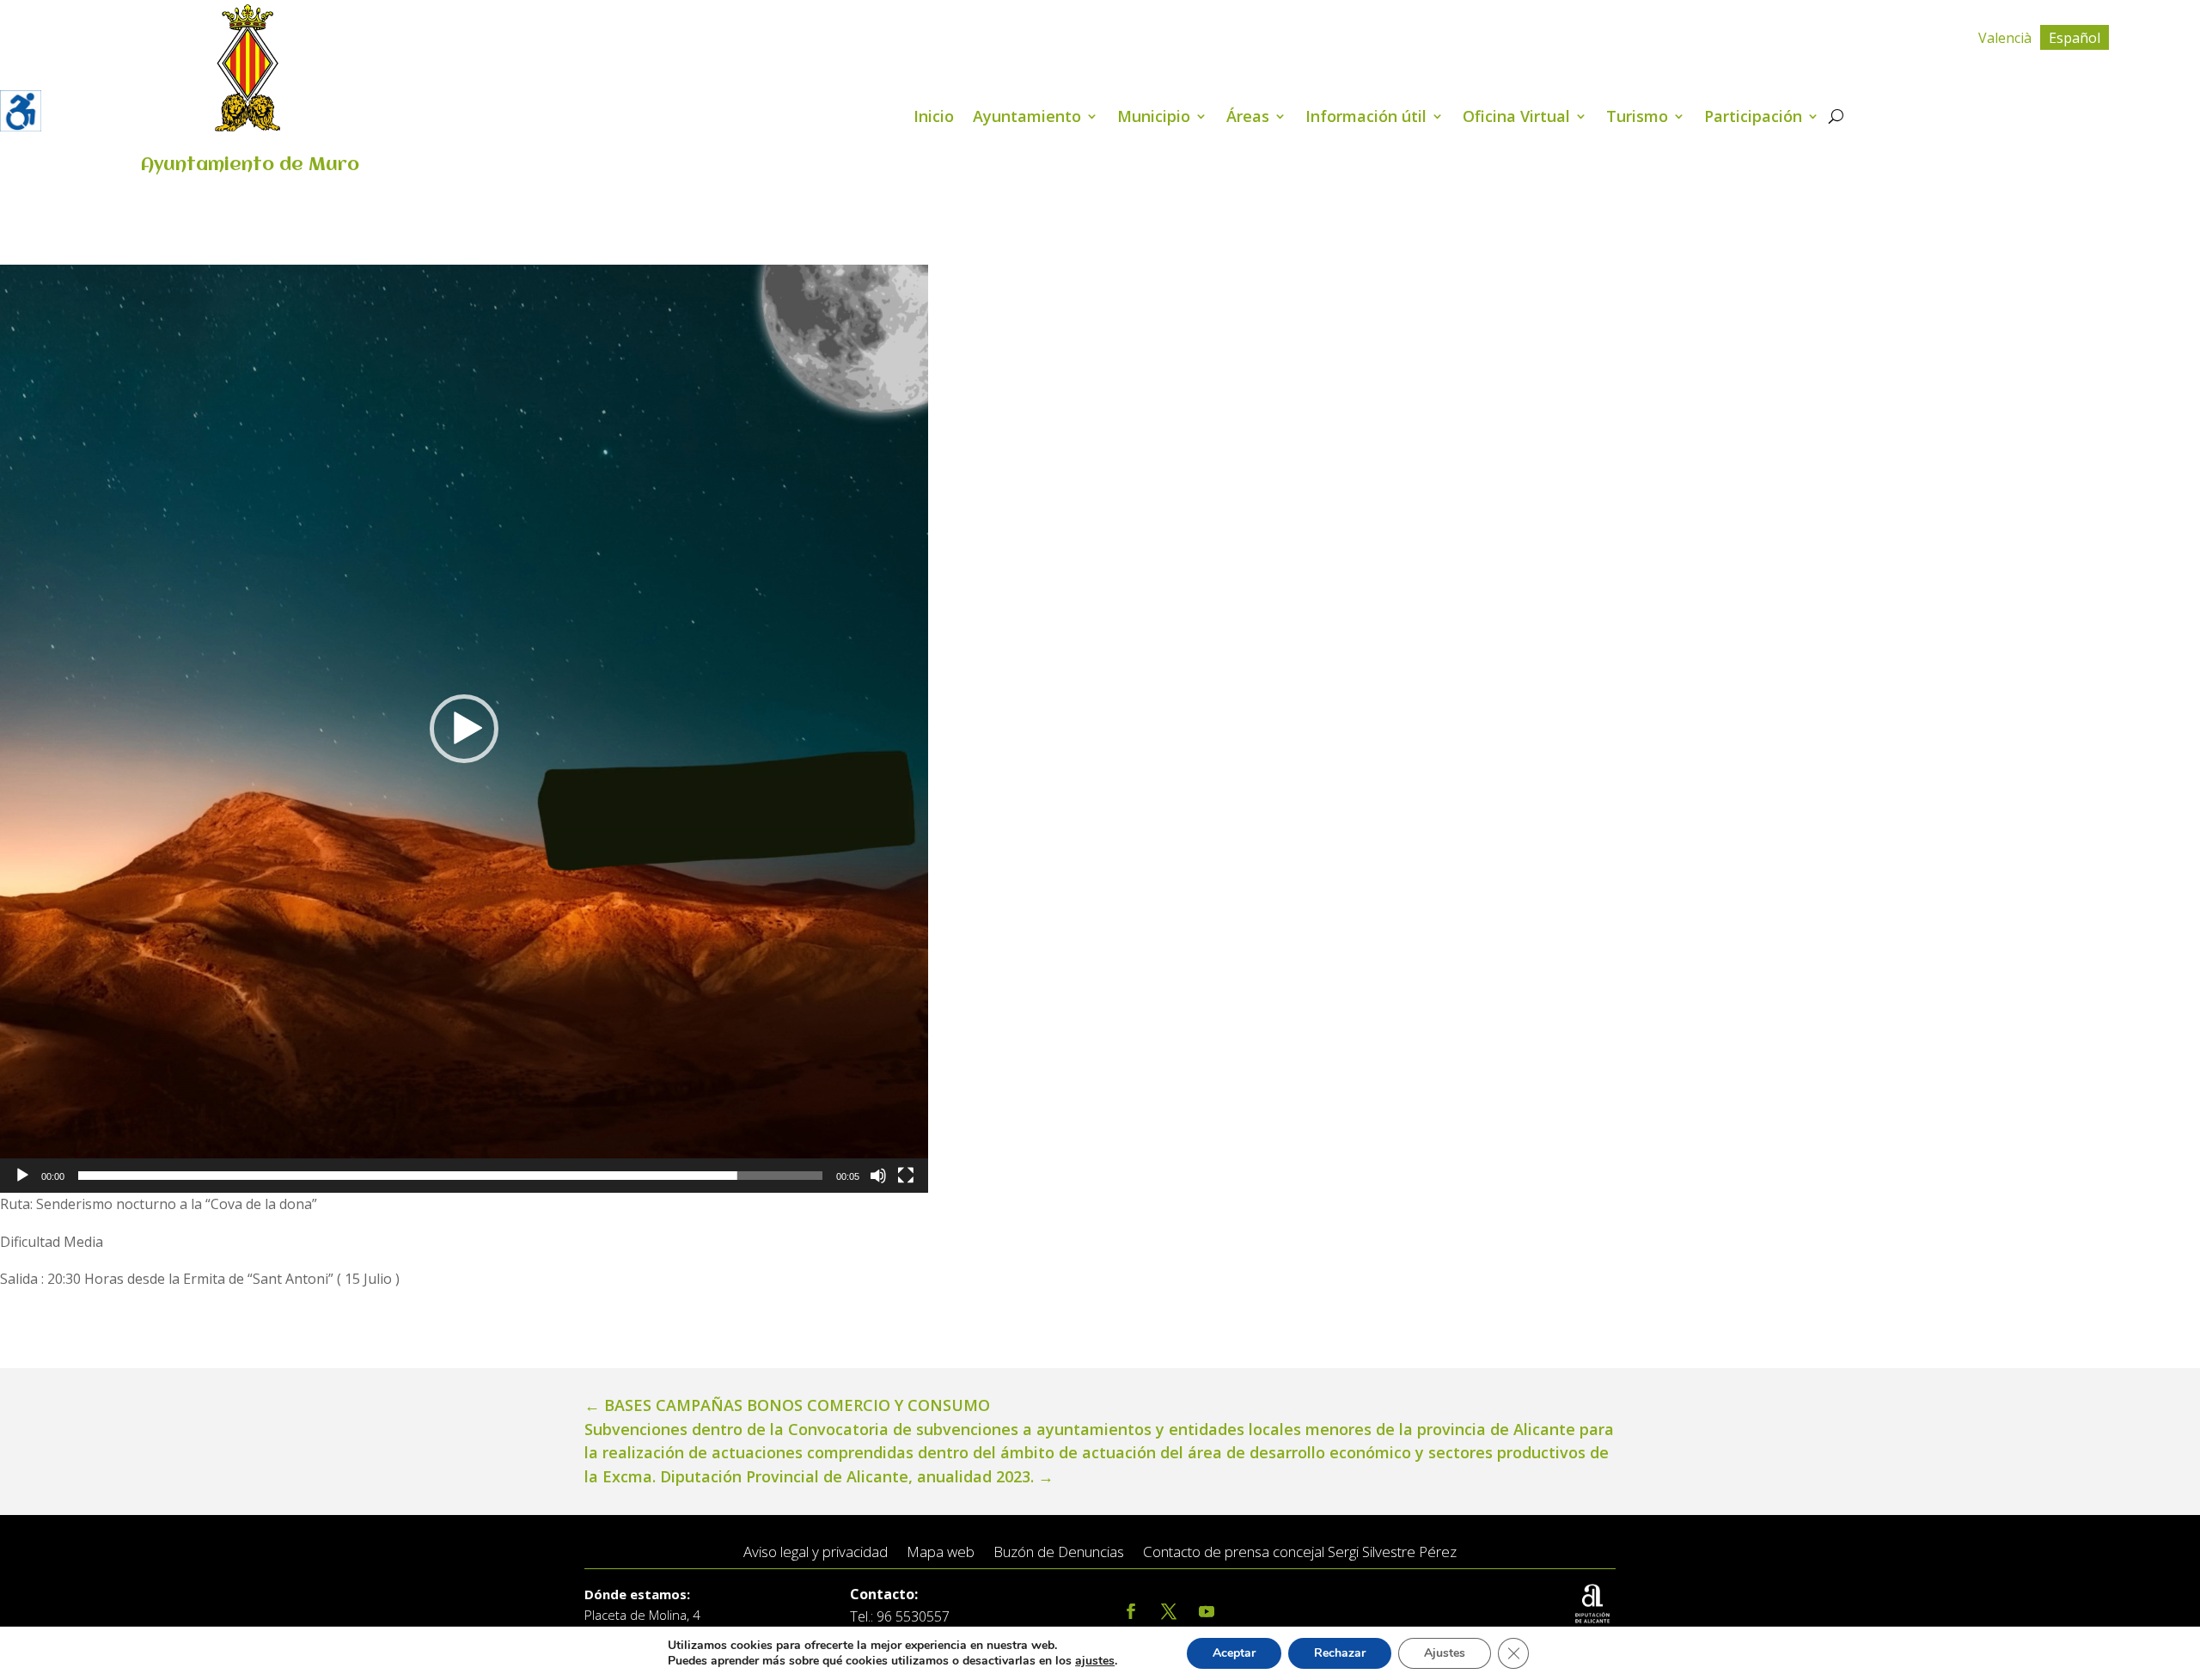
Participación (1753, 118)
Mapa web (941, 1552)
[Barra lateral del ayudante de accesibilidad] (21, 111)
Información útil (1366, 118)
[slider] (450, 1176)
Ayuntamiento (1027, 118)
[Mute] (878, 1176)
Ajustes (1445, 1653)
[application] (464, 729)
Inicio (934, 118)
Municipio (1154, 118)
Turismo (1637, 118)
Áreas (1248, 118)
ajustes (1095, 1661)
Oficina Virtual (1516, 118)
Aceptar (1234, 1653)
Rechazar (1340, 1653)
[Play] (22, 1176)
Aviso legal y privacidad (816, 1552)
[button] (464, 729)
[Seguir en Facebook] (1131, 1612)
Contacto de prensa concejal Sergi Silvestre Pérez (1300, 1552)
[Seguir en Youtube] (1207, 1612)
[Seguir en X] (1169, 1612)
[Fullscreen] (906, 1176)
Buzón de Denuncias (1059, 1552)
